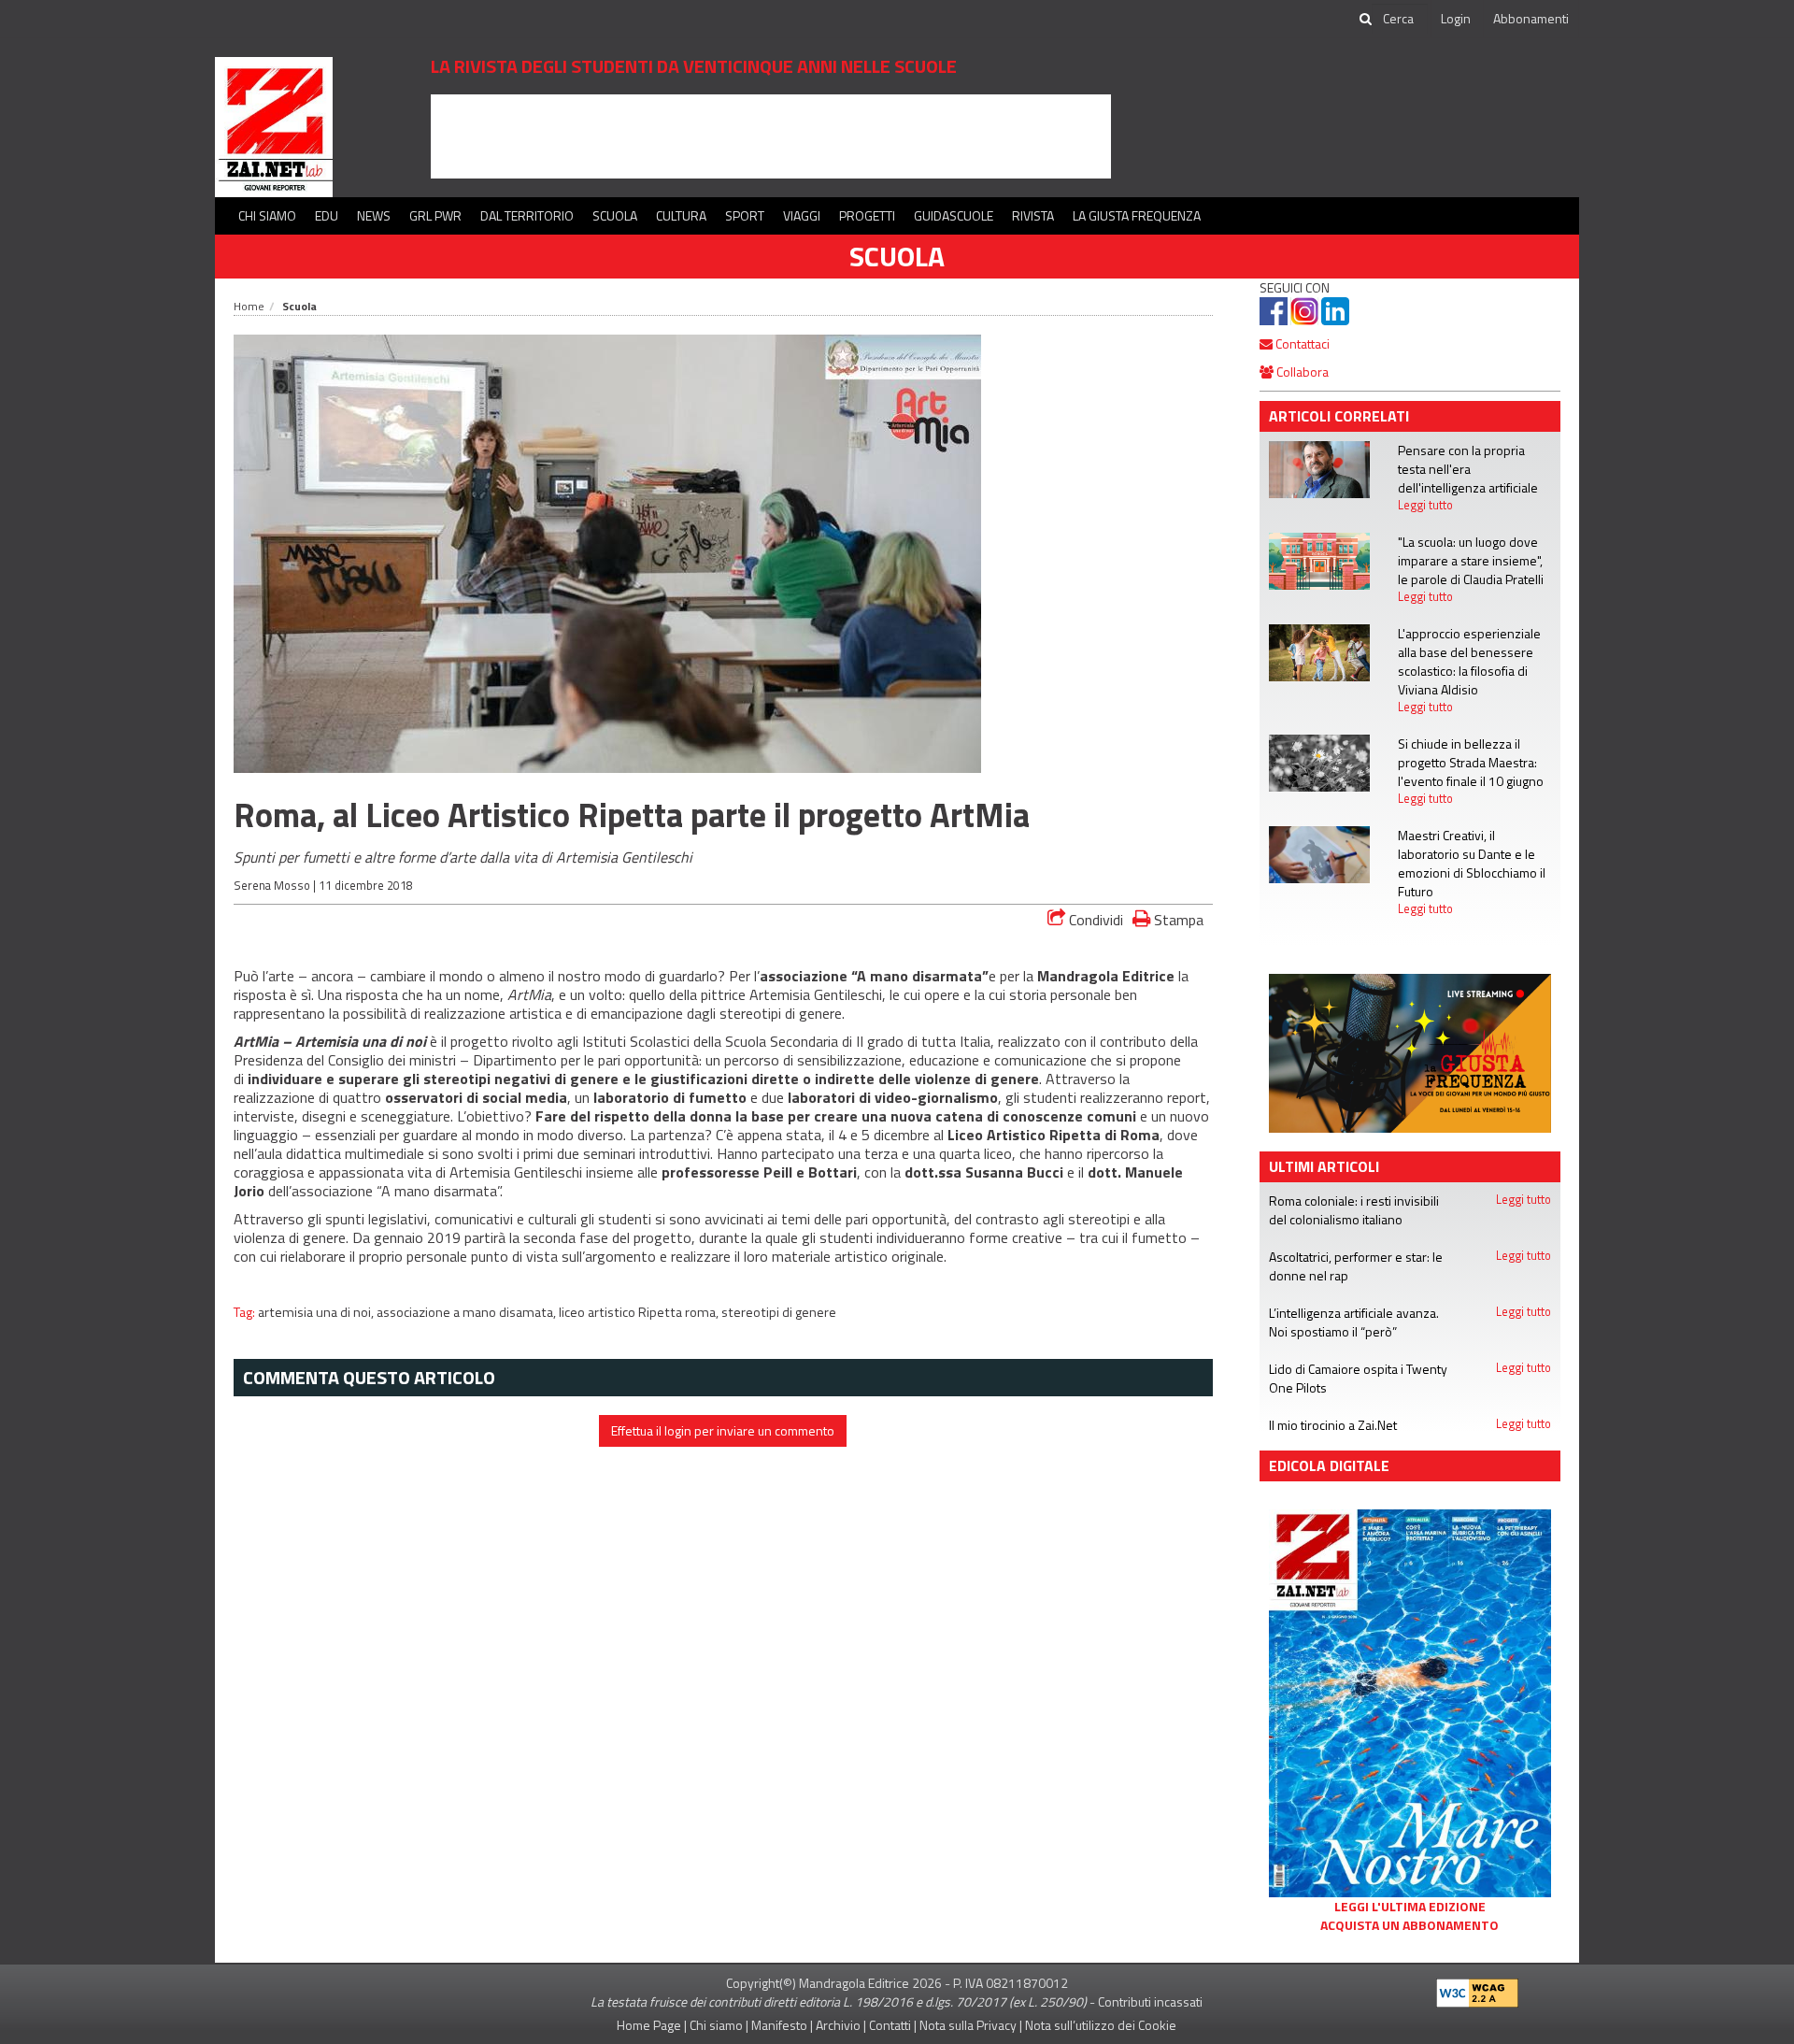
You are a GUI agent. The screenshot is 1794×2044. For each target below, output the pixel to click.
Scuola (615, 215)
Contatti (890, 2025)
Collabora (1301, 372)
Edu (327, 215)
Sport (745, 215)
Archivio (838, 2025)
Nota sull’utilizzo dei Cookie (1101, 2025)
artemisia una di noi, (317, 1312)
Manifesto (779, 2025)
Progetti (867, 215)
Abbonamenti (1531, 18)
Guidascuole (954, 215)
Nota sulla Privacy (968, 2025)
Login (1456, 18)
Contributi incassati (1150, 2001)
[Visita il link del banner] (771, 135)
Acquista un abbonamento (1410, 1925)
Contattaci (1301, 343)
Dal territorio (527, 215)
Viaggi (802, 215)
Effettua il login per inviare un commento (723, 1430)
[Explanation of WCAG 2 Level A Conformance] (1477, 1988)
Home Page (649, 2025)
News (374, 215)
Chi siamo (267, 215)
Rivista (1033, 215)
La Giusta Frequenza (1137, 215)
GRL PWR (435, 215)
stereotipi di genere (779, 1312)
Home (249, 306)
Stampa (1177, 919)
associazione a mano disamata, (468, 1312)
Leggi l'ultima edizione (1410, 1907)
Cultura (681, 215)
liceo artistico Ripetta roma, (640, 1312)
